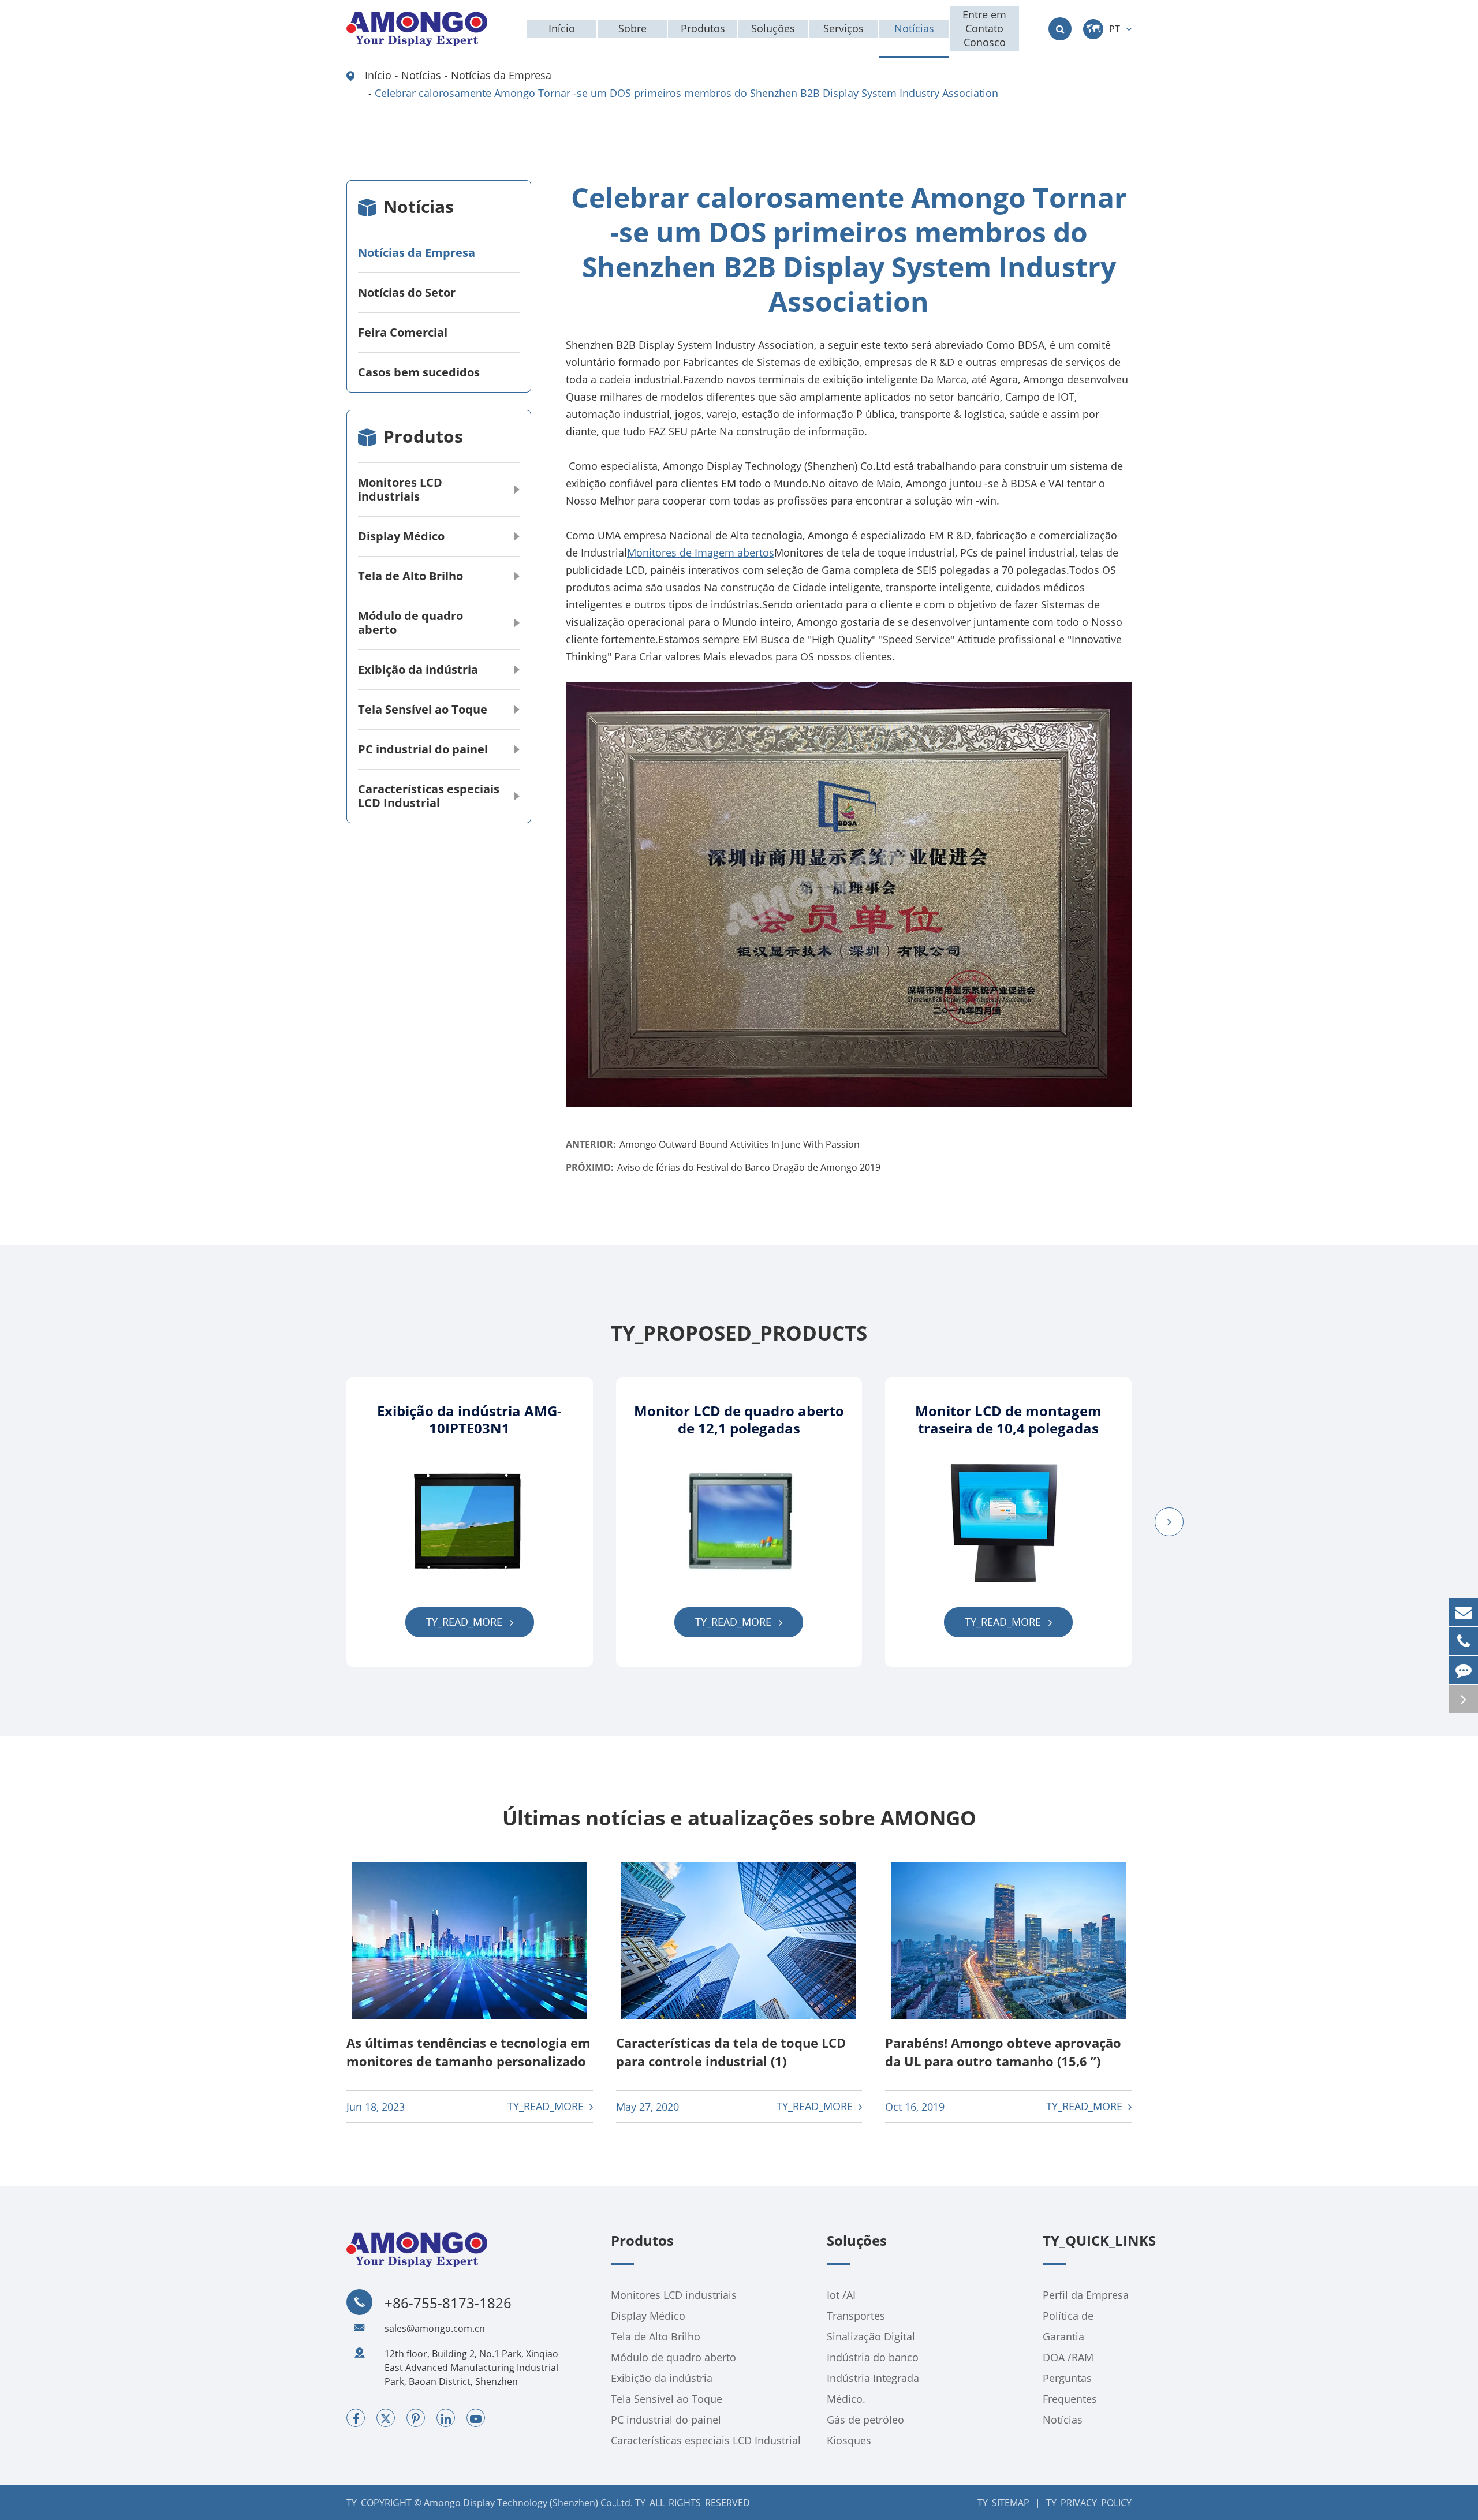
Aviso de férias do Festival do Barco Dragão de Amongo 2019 (749, 1167)
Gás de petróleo (865, 2420)
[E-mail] (1464, 1612)
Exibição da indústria (418, 669)
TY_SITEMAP (1003, 2503)
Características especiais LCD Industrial (429, 796)
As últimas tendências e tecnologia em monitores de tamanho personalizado (469, 2052)
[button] (1169, 1522)
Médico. (846, 2399)
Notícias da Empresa (501, 75)
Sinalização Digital (871, 2336)
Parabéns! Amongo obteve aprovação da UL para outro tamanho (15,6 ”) (1003, 2052)
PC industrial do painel (423, 749)
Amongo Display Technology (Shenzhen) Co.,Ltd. (528, 2503)
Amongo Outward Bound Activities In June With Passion (740, 1144)
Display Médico (401, 536)
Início (378, 75)
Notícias (421, 75)
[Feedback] (1464, 1670)
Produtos (423, 436)
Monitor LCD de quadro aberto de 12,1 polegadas (739, 1420)
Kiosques (849, 2440)
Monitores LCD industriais (400, 489)
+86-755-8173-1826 (448, 2303)
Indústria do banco (873, 2357)
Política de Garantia (1068, 2326)
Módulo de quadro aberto (410, 623)
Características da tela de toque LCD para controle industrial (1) (731, 2052)
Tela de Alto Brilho (410, 576)
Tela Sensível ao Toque (423, 709)
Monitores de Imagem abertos (701, 552)
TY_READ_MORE (466, 1622)
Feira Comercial (403, 332)
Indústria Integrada (873, 2378)
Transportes (856, 2316)
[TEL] (1464, 1641)
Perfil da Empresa (1086, 2295)
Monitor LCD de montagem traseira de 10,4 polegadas (1008, 1420)
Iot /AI (841, 2295)
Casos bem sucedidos (419, 372)
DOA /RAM (1068, 2357)
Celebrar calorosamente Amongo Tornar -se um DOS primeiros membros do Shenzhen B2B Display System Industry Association (686, 93)
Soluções (857, 2241)
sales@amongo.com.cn (435, 2328)
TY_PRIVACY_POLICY (1089, 2503)
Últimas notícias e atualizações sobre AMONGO (739, 1818)
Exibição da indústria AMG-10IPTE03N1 (469, 1420)
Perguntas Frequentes (1070, 2388)
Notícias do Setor (407, 292)
